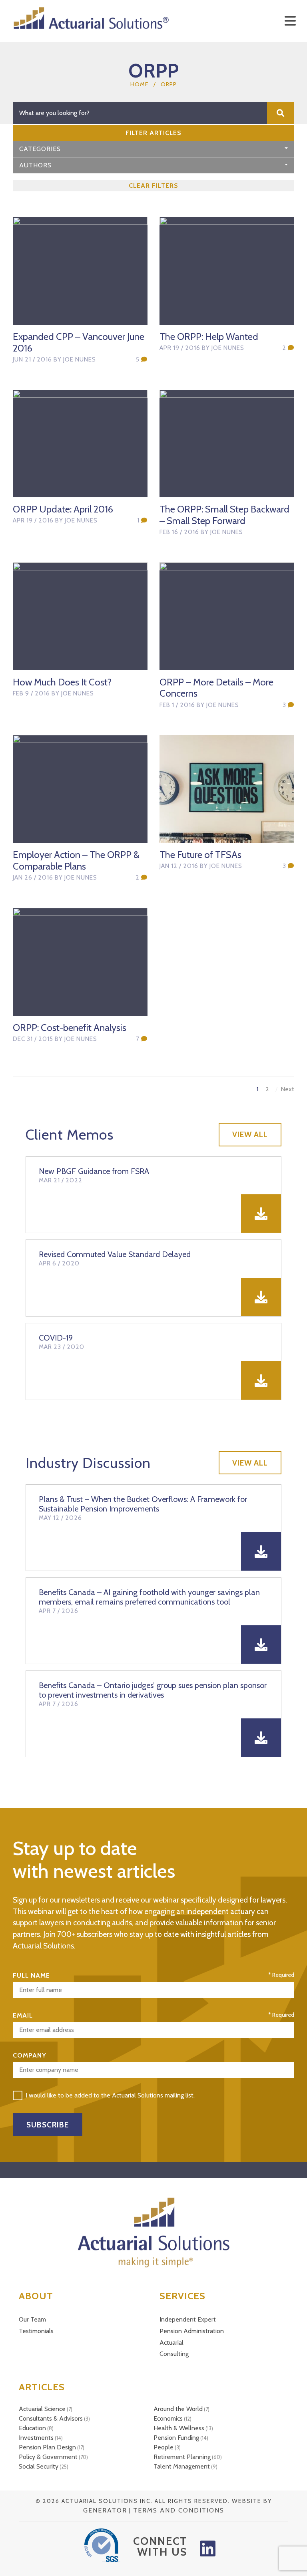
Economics (168, 2418)
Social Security (39, 2466)
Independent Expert (188, 2319)
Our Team (32, 2319)
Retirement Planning (182, 2457)
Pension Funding (176, 2438)
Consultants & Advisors (51, 2418)
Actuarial (171, 2343)
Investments (36, 2438)
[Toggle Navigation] (290, 21)
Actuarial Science (42, 2409)
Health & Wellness (179, 2428)
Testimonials (36, 2331)
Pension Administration (192, 2331)
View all (250, 1134)
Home (140, 84)
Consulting (174, 2354)
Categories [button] (40, 149)
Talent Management (182, 2466)
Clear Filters (153, 186)
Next (287, 1089)
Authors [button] (35, 165)
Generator (105, 2510)
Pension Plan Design (47, 2447)
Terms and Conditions (179, 2510)
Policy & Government (48, 2457)
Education (32, 2428)
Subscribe (48, 2125)
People (163, 2447)
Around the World (178, 2409)
